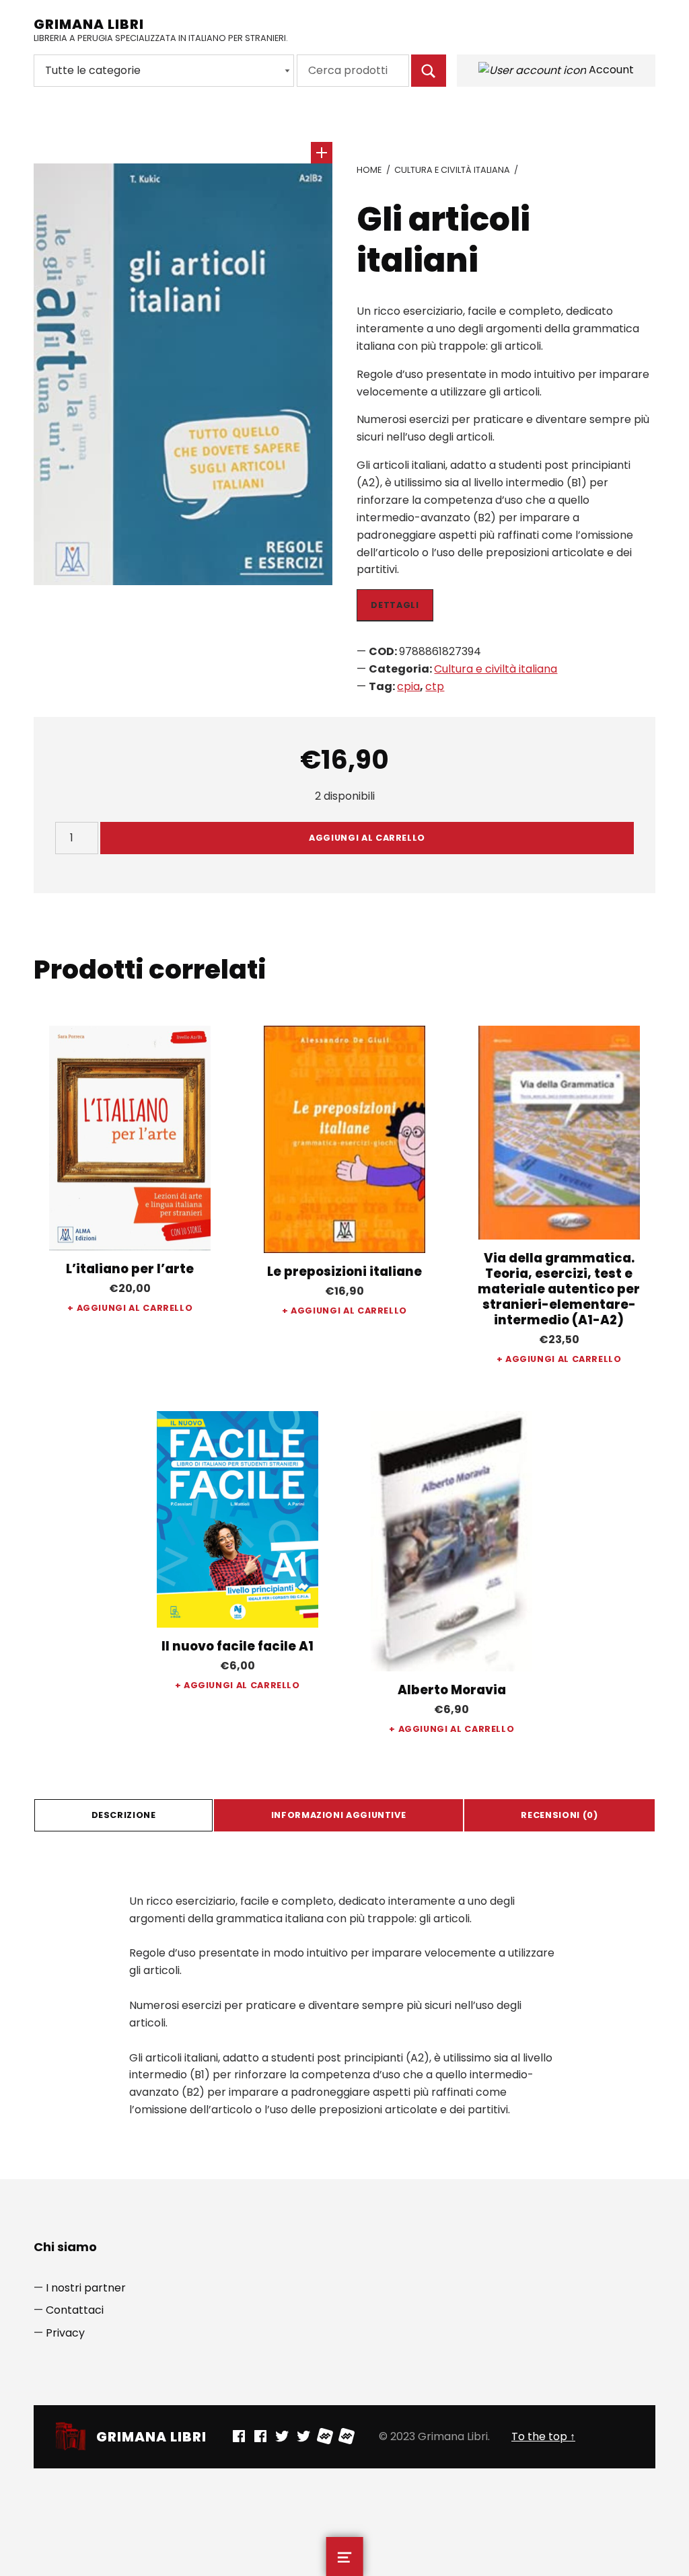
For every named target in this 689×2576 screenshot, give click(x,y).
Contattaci (75, 2310)
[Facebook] (239, 2436)
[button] (322, 153)
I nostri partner (86, 2288)
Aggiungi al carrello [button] (135, 1308)
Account (610, 70)
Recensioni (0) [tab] (559, 1815)
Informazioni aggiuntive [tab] (339, 1815)
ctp (435, 686)
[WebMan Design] (325, 2436)
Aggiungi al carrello (367, 838)
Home (369, 170)
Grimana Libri (89, 24)
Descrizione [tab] (124, 1815)
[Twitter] (282, 2436)
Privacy (65, 2333)
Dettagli (395, 605)
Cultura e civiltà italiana (452, 170)
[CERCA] (429, 71)
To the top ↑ (543, 2436)
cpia (408, 686)
